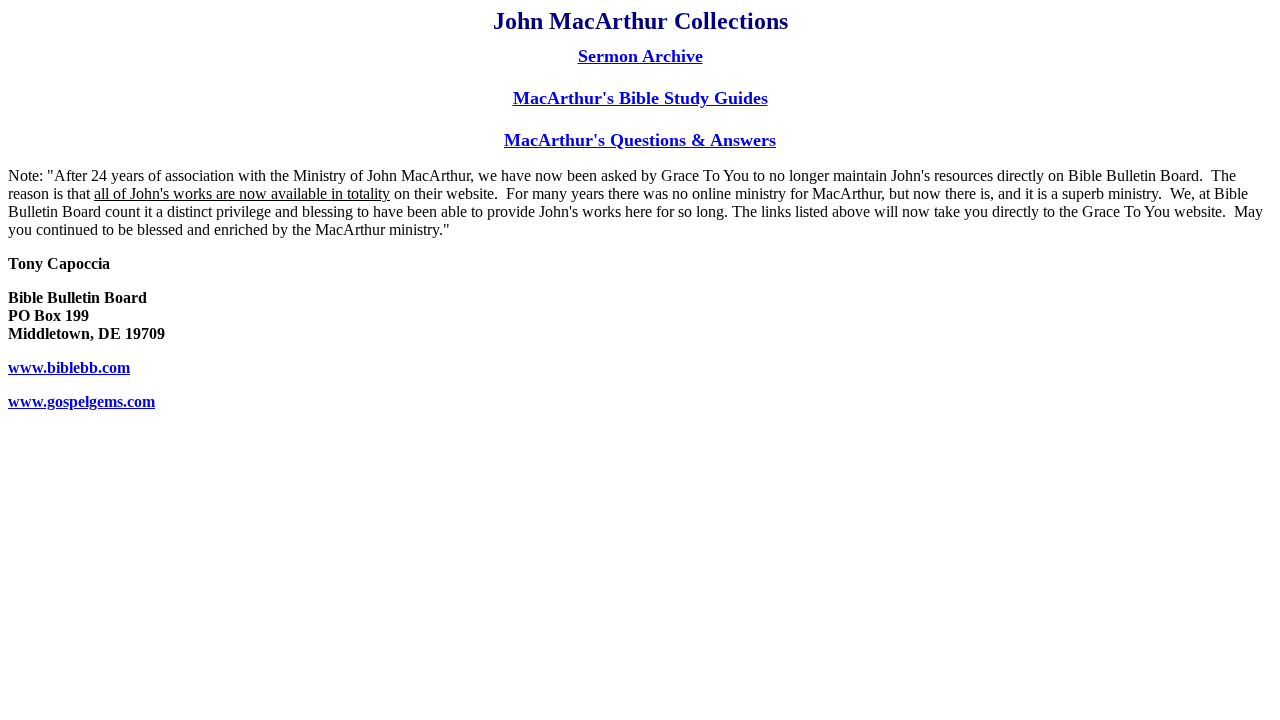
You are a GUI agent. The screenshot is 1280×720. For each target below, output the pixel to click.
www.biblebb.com (69, 367)
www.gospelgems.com (81, 401)
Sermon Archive (640, 56)
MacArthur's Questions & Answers (640, 140)
